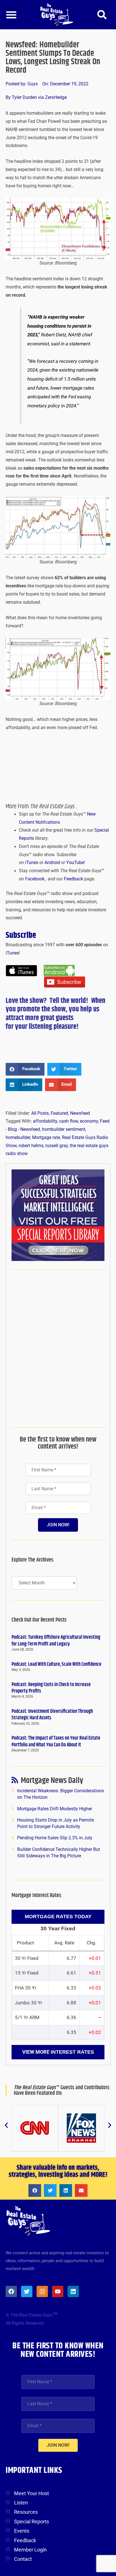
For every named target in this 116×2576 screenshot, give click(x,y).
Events (22, 2531)
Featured (59, 1113)
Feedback (73, 879)
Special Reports (32, 2521)
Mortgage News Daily (52, 1782)
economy (89, 1121)
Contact (23, 2559)
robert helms (31, 1146)
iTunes (32, 863)
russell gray (57, 1146)
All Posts (40, 1113)
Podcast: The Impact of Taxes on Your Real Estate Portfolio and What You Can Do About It (56, 1741)
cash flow (69, 1121)
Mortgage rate (46, 1138)
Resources (26, 2512)
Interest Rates (72, 2052)
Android (52, 863)
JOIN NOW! (58, 1525)
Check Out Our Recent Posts (39, 1620)
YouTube (75, 863)
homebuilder (18, 1138)
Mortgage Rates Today (58, 1917)
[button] (11, 15)
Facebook (35, 879)
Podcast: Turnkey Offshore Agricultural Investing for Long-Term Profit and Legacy (56, 1641)
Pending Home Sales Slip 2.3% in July (55, 1838)
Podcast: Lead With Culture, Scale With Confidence (56, 1664)
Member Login (30, 2550)
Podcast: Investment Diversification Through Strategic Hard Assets (52, 1715)
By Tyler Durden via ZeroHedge (36, 97)
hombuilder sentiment (64, 1129)
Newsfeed (80, 1113)
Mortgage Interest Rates (36, 1896)
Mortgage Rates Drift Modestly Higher (55, 1809)
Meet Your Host (32, 2493)
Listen (21, 2503)
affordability (45, 1121)
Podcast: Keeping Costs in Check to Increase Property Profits (51, 1688)
